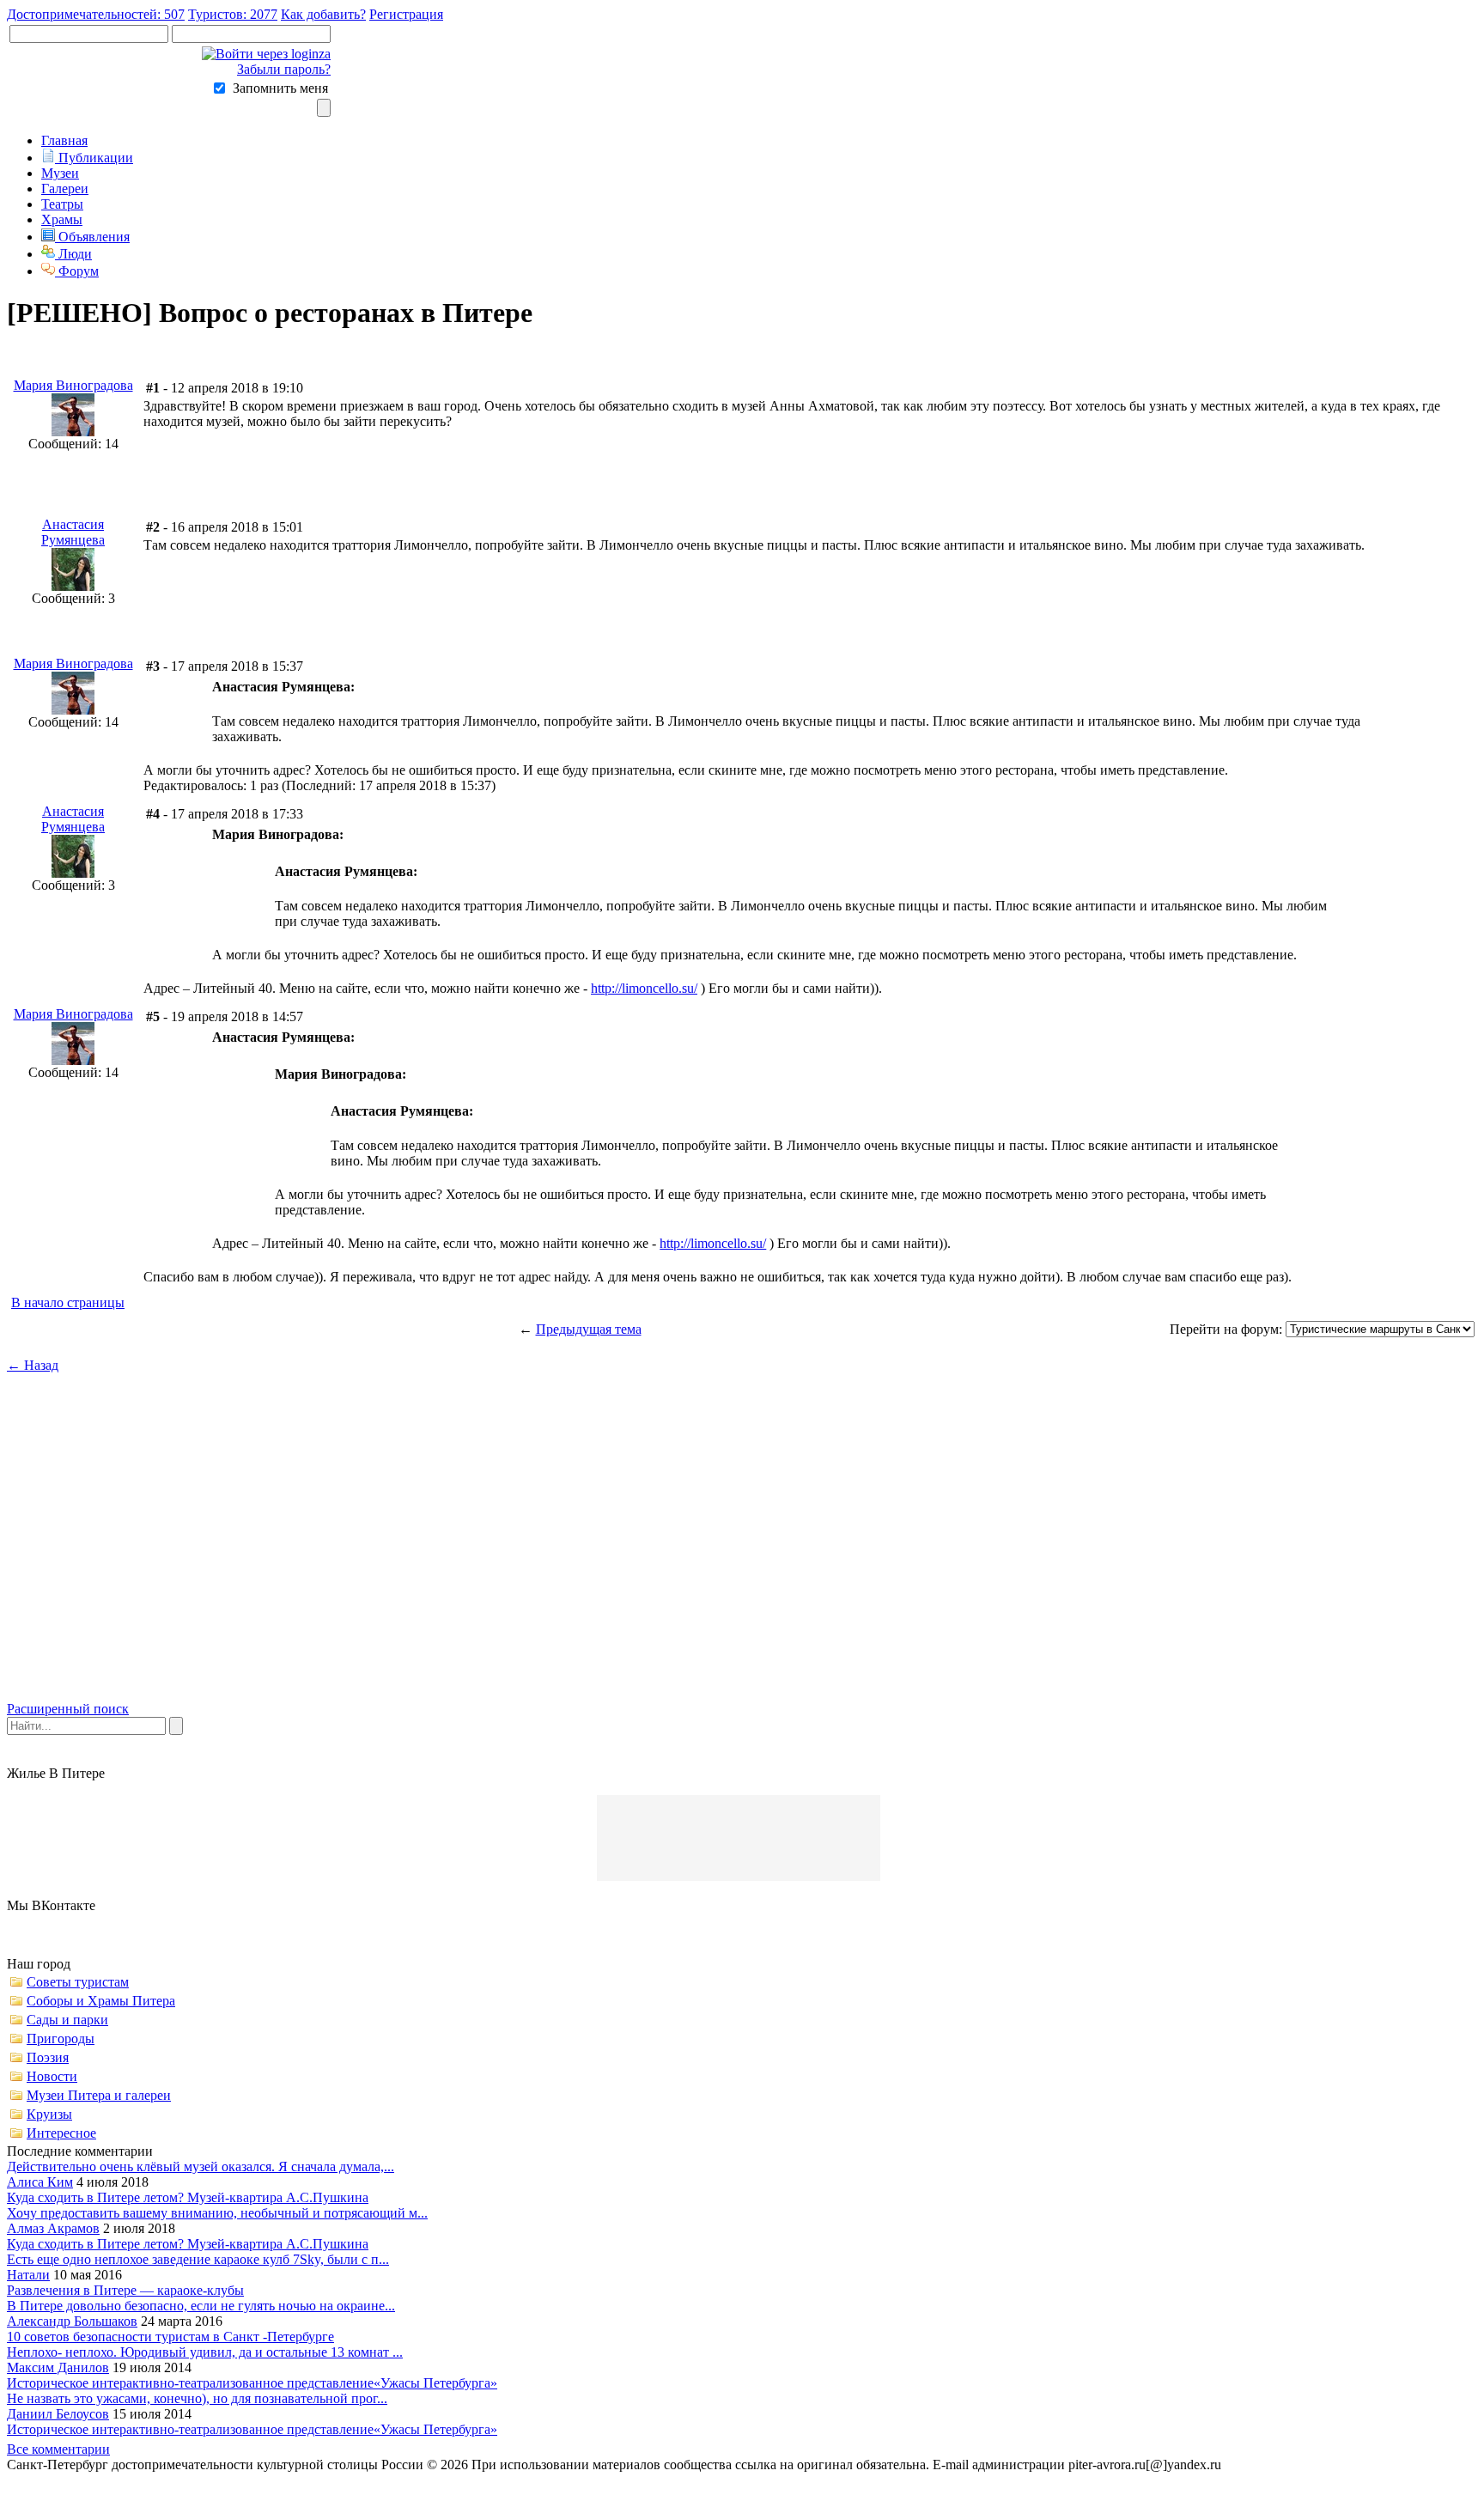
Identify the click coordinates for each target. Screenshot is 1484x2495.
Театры (62, 204)
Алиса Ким (40, 2182)
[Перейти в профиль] (73, 432)
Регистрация (406, 14)
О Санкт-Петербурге (73, 2480)
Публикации (94, 158)
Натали (28, 2275)
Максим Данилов (58, 2367)
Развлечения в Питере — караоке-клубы (125, 2290)
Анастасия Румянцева (73, 532)
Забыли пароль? (284, 69)
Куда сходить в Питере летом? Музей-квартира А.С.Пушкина (188, 2197)
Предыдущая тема (589, 1329)
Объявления (92, 237)
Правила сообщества (1292, 2465)
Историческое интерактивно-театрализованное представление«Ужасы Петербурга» (252, 2383)
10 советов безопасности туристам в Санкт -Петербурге (170, 2337)
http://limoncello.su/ (644, 988)
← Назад (33, 1365)
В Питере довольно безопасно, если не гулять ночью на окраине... (201, 2306)
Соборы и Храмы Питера (101, 2001)
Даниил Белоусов (58, 2414)
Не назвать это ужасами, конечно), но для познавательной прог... (197, 2398)
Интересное (61, 2133)
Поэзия (48, 2057)
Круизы (49, 2114)
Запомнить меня (280, 88)
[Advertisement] (742, 1552)
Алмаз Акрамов (53, 2228)
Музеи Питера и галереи (99, 2095)
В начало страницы (68, 1302)
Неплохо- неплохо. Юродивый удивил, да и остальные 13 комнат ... (205, 2352)
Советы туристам (78, 1982)
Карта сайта (1397, 2465)
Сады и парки (67, 2020)
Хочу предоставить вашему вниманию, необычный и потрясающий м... (217, 2213)
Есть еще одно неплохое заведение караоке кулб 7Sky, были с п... (198, 2259)
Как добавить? (323, 14)
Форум (77, 271)
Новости (52, 2076)
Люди (73, 254)
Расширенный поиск (68, 1709)
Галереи (65, 189)
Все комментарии (58, 2449)
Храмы (62, 219)
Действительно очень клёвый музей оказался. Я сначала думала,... (201, 2166)
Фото (1457, 2465)
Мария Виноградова (73, 385)
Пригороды (61, 2039)
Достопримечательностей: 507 (96, 14)
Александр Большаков (72, 2321)
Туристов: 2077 (233, 14)
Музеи (60, 173)
